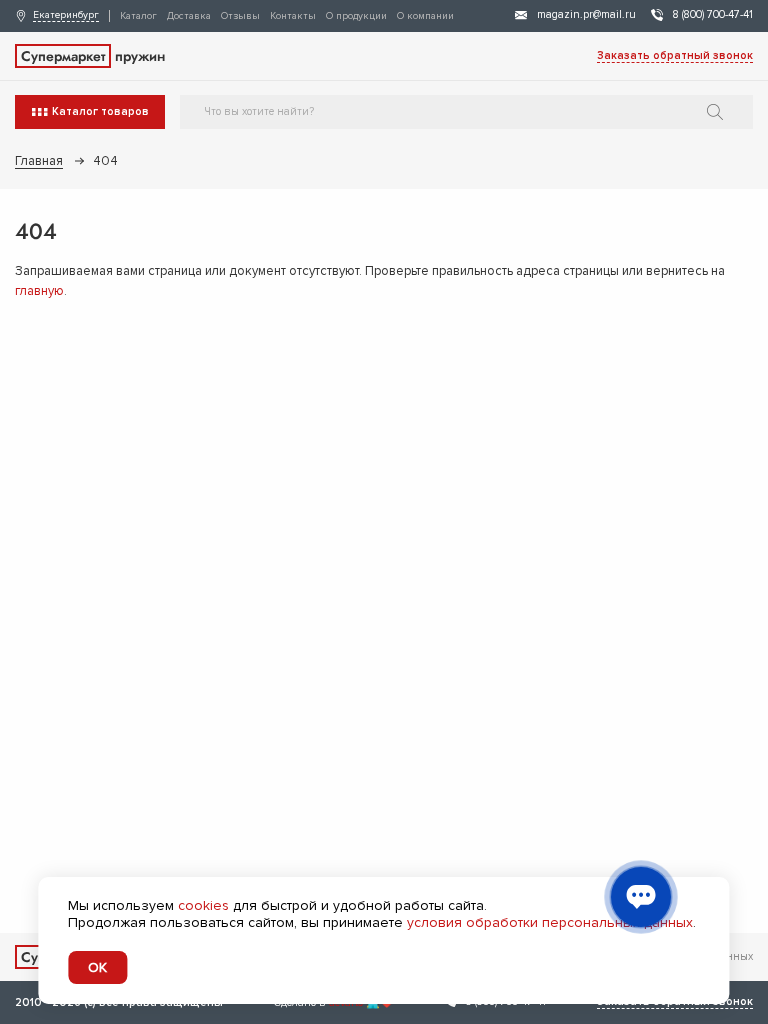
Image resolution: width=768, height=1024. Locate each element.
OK (97, 967)
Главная (39, 161)
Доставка (189, 16)
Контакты (293, 16)
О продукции (356, 16)
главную (39, 291)
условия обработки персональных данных (550, 922)
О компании (425, 16)
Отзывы (240, 16)
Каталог (138, 16)
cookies (203, 905)
